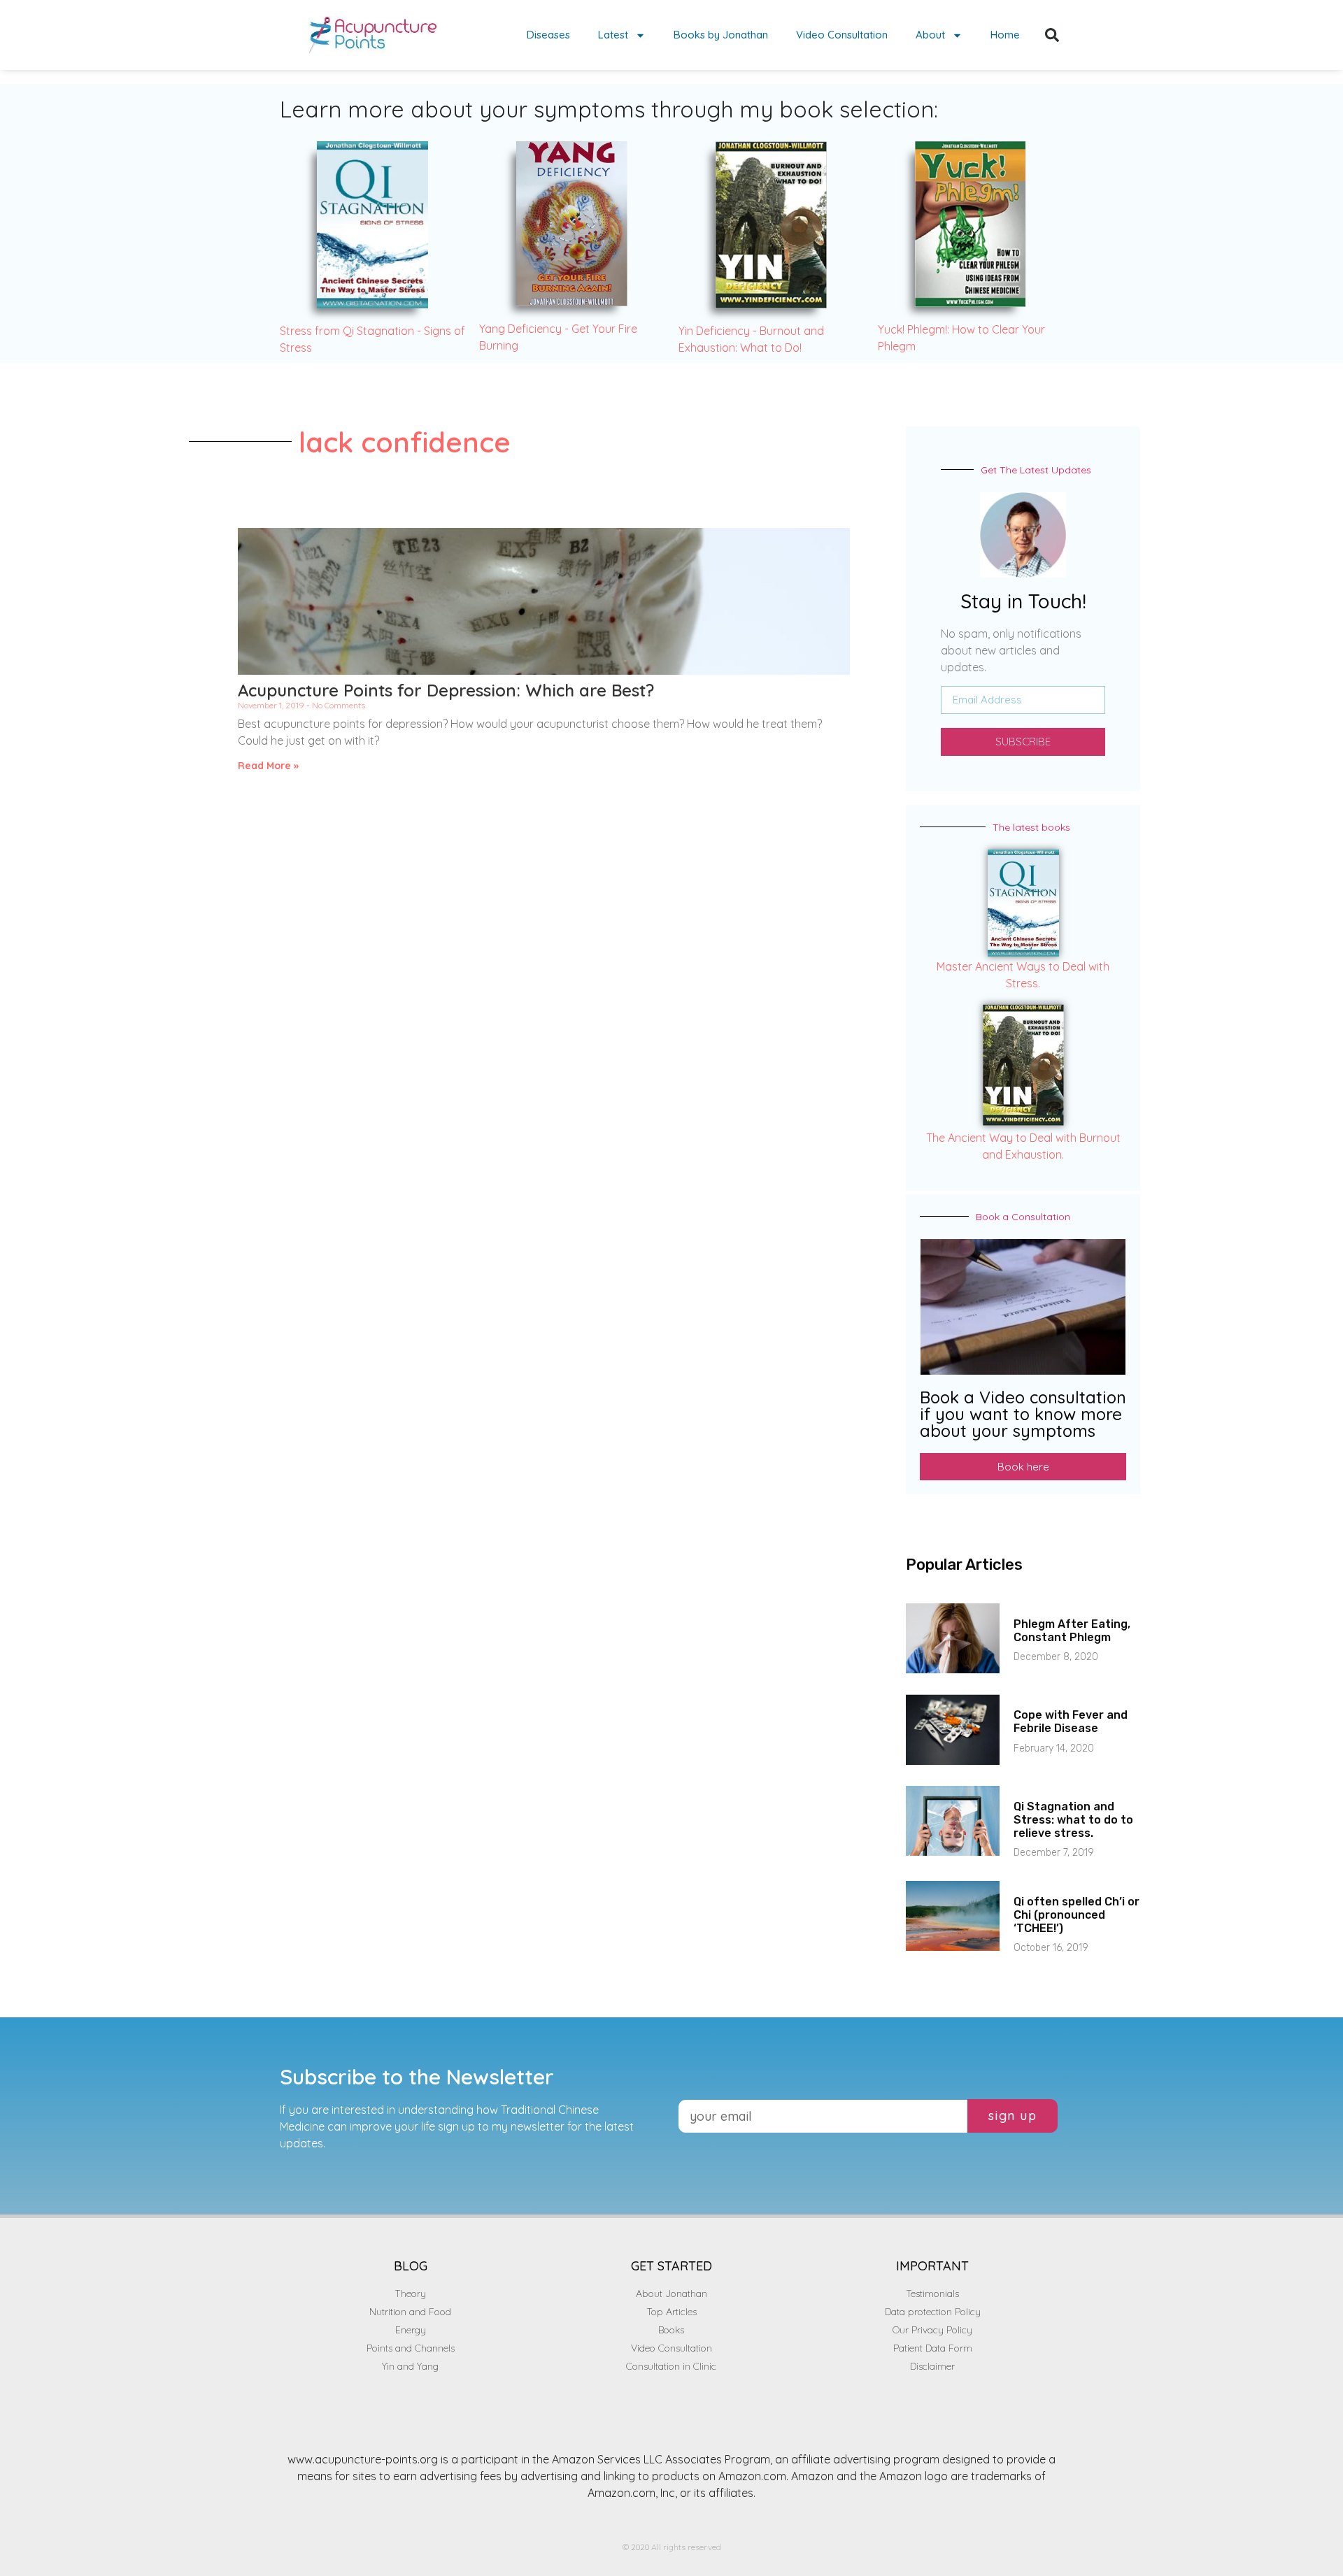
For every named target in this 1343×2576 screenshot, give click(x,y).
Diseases (548, 35)
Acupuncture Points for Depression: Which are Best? (446, 690)
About (930, 35)
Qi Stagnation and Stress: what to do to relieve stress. (1073, 1820)
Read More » (268, 766)
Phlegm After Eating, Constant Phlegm (1072, 1631)
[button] (1052, 35)
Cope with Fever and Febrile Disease (1071, 1722)
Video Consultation (842, 35)
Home (1005, 35)
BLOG (411, 2266)
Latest (613, 35)
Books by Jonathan (721, 35)
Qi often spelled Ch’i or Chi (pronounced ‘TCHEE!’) (1076, 1915)
